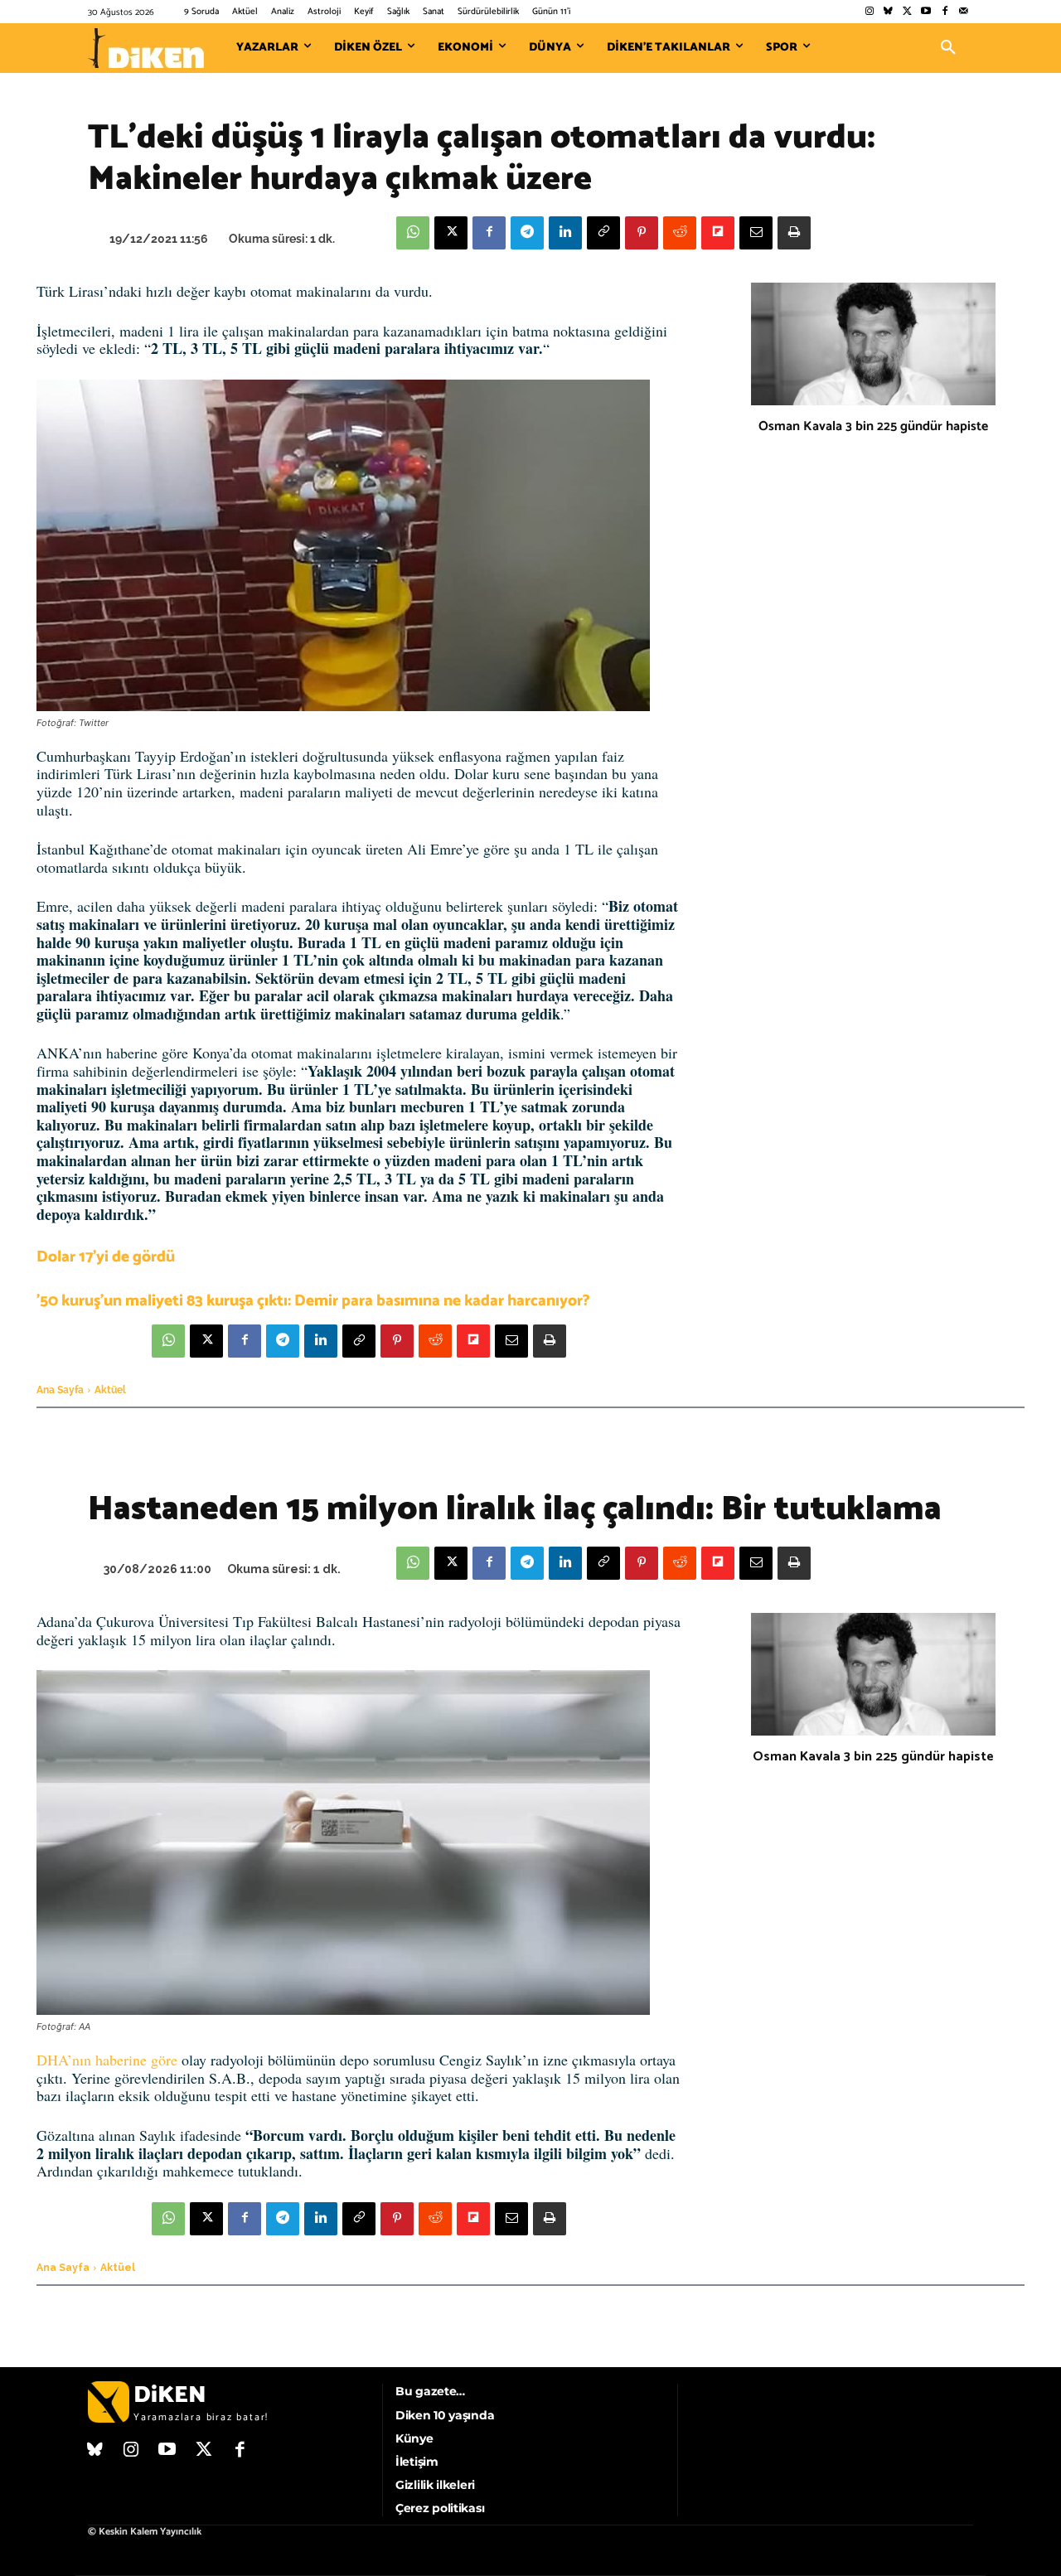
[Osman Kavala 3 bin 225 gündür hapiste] (873, 344)
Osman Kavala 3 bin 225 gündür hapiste (873, 426)
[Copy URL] (603, 233)
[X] (451, 233)
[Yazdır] (794, 233)
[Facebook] (945, 12)
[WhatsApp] (413, 233)
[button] (948, 48)
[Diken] (146, 48)
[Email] (756, 233)
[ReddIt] (680, 233)
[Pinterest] (642, 233)
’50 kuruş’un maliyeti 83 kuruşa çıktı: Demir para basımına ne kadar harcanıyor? (313, 1301)
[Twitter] (907, 12)
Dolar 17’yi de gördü (106, 1257)
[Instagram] (869, 12)
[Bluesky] (888, 12)
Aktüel (110, 1390)
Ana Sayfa (60, 1390)
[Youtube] (926, 12)
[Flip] (718, 233)
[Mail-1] (964, 12)
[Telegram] (527, 233)
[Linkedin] (565, 233)
